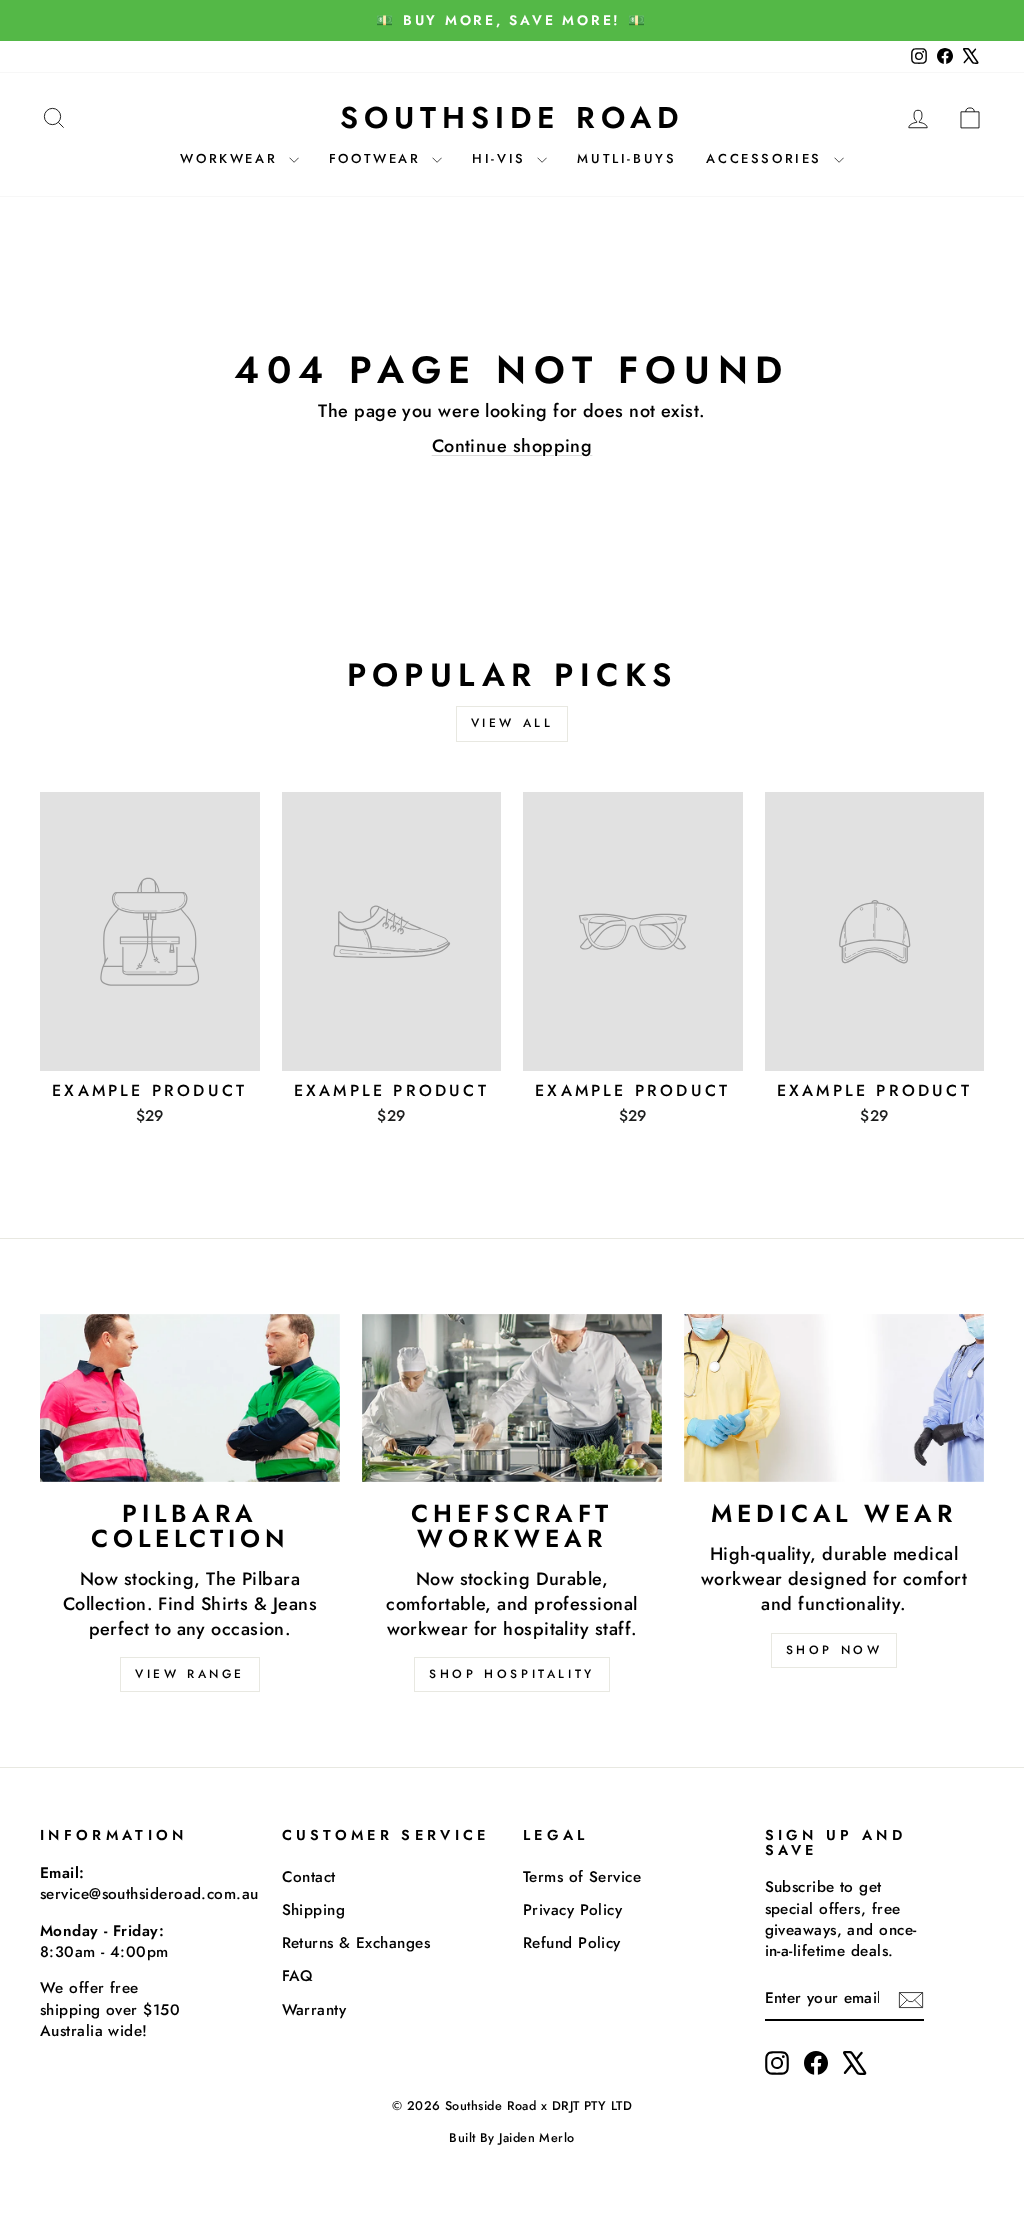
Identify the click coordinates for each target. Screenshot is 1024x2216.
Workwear (231, 158)
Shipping (314, 1910)
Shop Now (834, 1650)
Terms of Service (582, 1877)
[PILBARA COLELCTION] (190, 1398)
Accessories (767, 158)
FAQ (298, 1976)
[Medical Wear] (834, 1398)
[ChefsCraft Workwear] (512, 1398)
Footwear (378, 158)
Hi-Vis (502, 158)
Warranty (314, 2010)
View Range (190, 1674)
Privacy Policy (572, 1910)
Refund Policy (572, 1943)
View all (512, 723)
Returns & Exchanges (356, 1943)
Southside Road (512, 117)
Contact (309, 1877)
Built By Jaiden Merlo (511, 2138)
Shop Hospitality (512, 1674)
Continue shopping (512, 446)
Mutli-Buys (626, 158)
